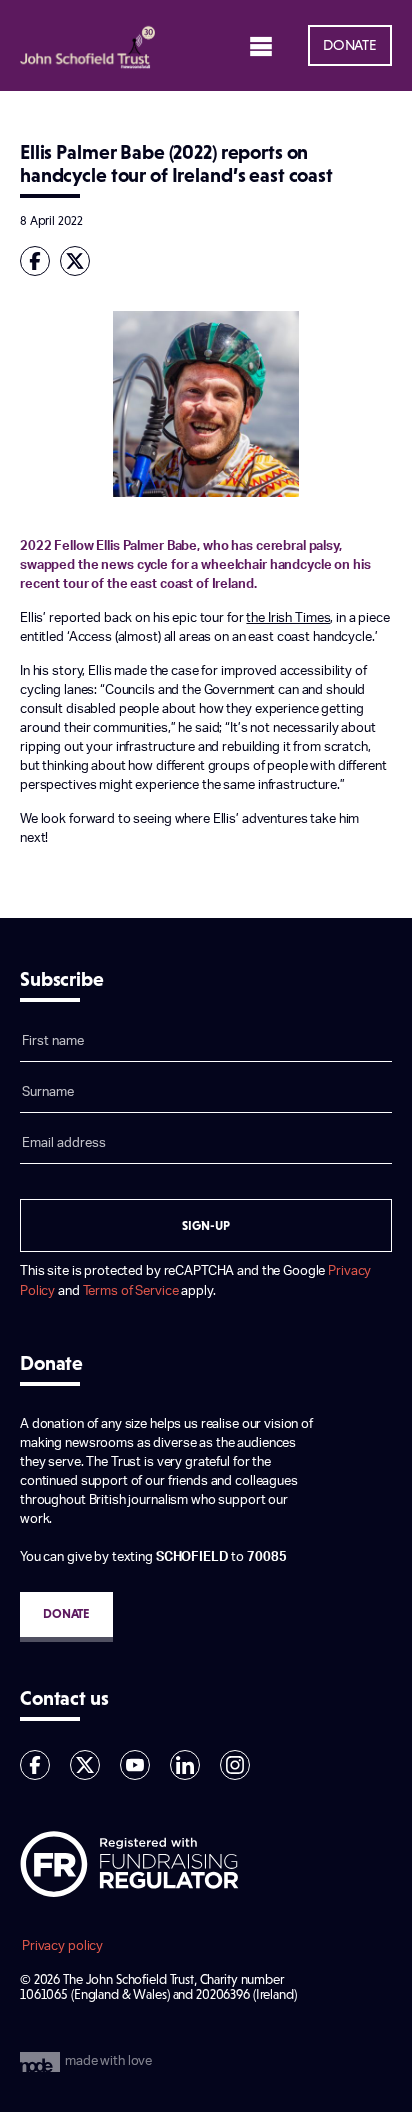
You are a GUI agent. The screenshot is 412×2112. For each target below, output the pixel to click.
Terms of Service (131, 1291)
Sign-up (206, 1225)
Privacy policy (62, 1946)
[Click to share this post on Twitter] (80, 261)
